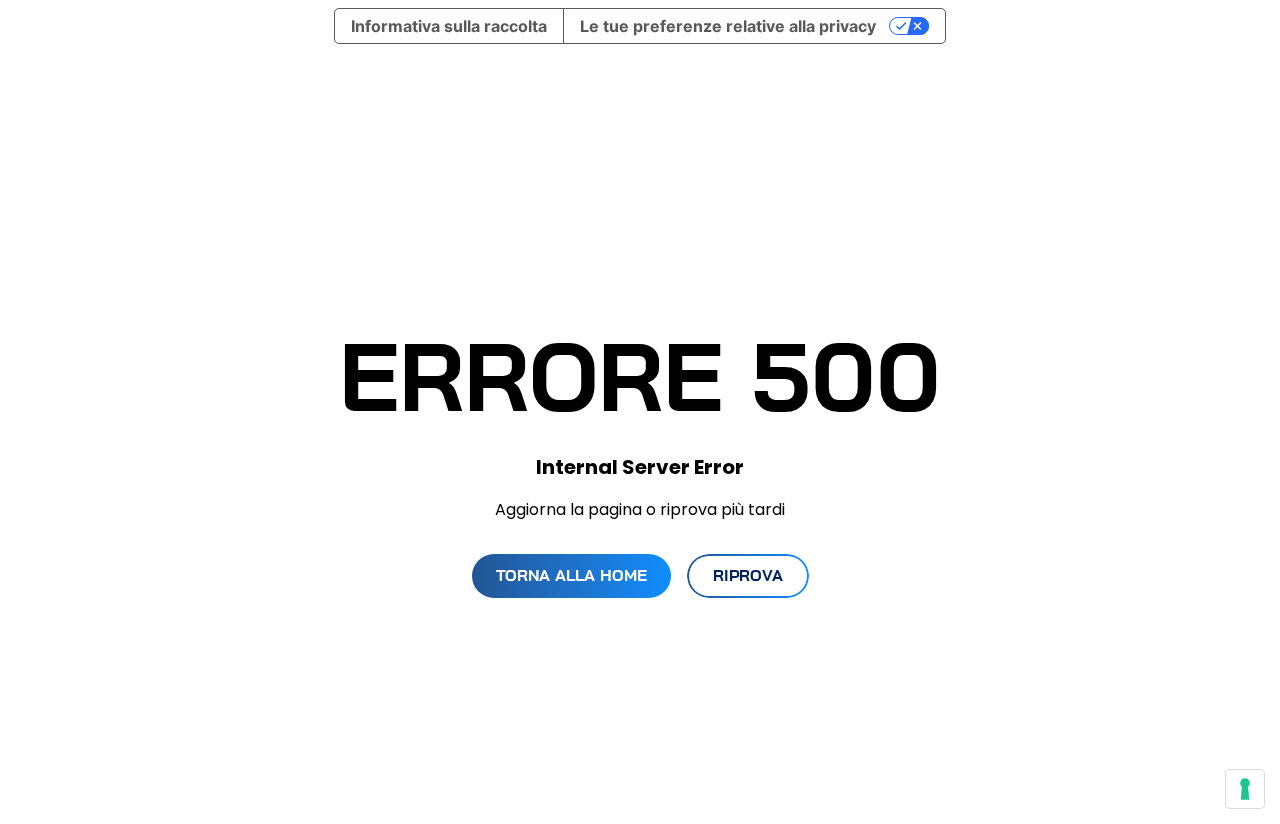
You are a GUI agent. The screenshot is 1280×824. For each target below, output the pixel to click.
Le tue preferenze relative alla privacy (728, 26)
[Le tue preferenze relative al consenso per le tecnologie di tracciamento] (1245, 789)
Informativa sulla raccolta (449, 26)
